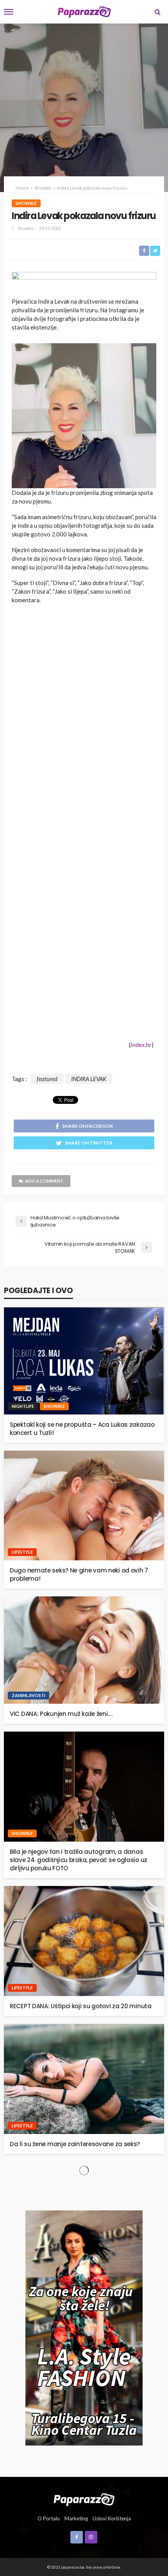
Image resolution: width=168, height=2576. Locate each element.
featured (47, 1079)
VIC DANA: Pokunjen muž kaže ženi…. (61, 1714)
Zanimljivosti (29, 1695)
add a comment (44, 1181)
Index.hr (141, 1045)
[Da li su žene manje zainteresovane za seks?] (84, 2079)
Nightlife (23, 1406)
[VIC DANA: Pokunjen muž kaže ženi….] (84, 1650)
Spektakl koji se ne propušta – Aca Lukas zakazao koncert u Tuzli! (82, 1429)
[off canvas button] (9, 12)
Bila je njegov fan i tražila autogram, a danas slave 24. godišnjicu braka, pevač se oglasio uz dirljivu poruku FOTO (79, 1860)
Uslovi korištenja (112, 2518)
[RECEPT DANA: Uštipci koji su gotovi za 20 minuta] (84, 1941)
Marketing (76, 2518)
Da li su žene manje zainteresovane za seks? (75, 2144)
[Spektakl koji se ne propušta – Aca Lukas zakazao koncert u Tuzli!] (84, 1361)
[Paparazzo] (84, 2499)
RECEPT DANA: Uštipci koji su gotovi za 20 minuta (81, 2006)
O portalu (49, 2518)
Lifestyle (22, 1552)
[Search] (157, 12)
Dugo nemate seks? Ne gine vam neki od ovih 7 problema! (79, 1574)
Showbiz (26, 203)
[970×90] (84, 278)
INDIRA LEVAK (89, 1079)
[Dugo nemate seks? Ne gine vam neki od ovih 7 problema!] (84, 1506)
